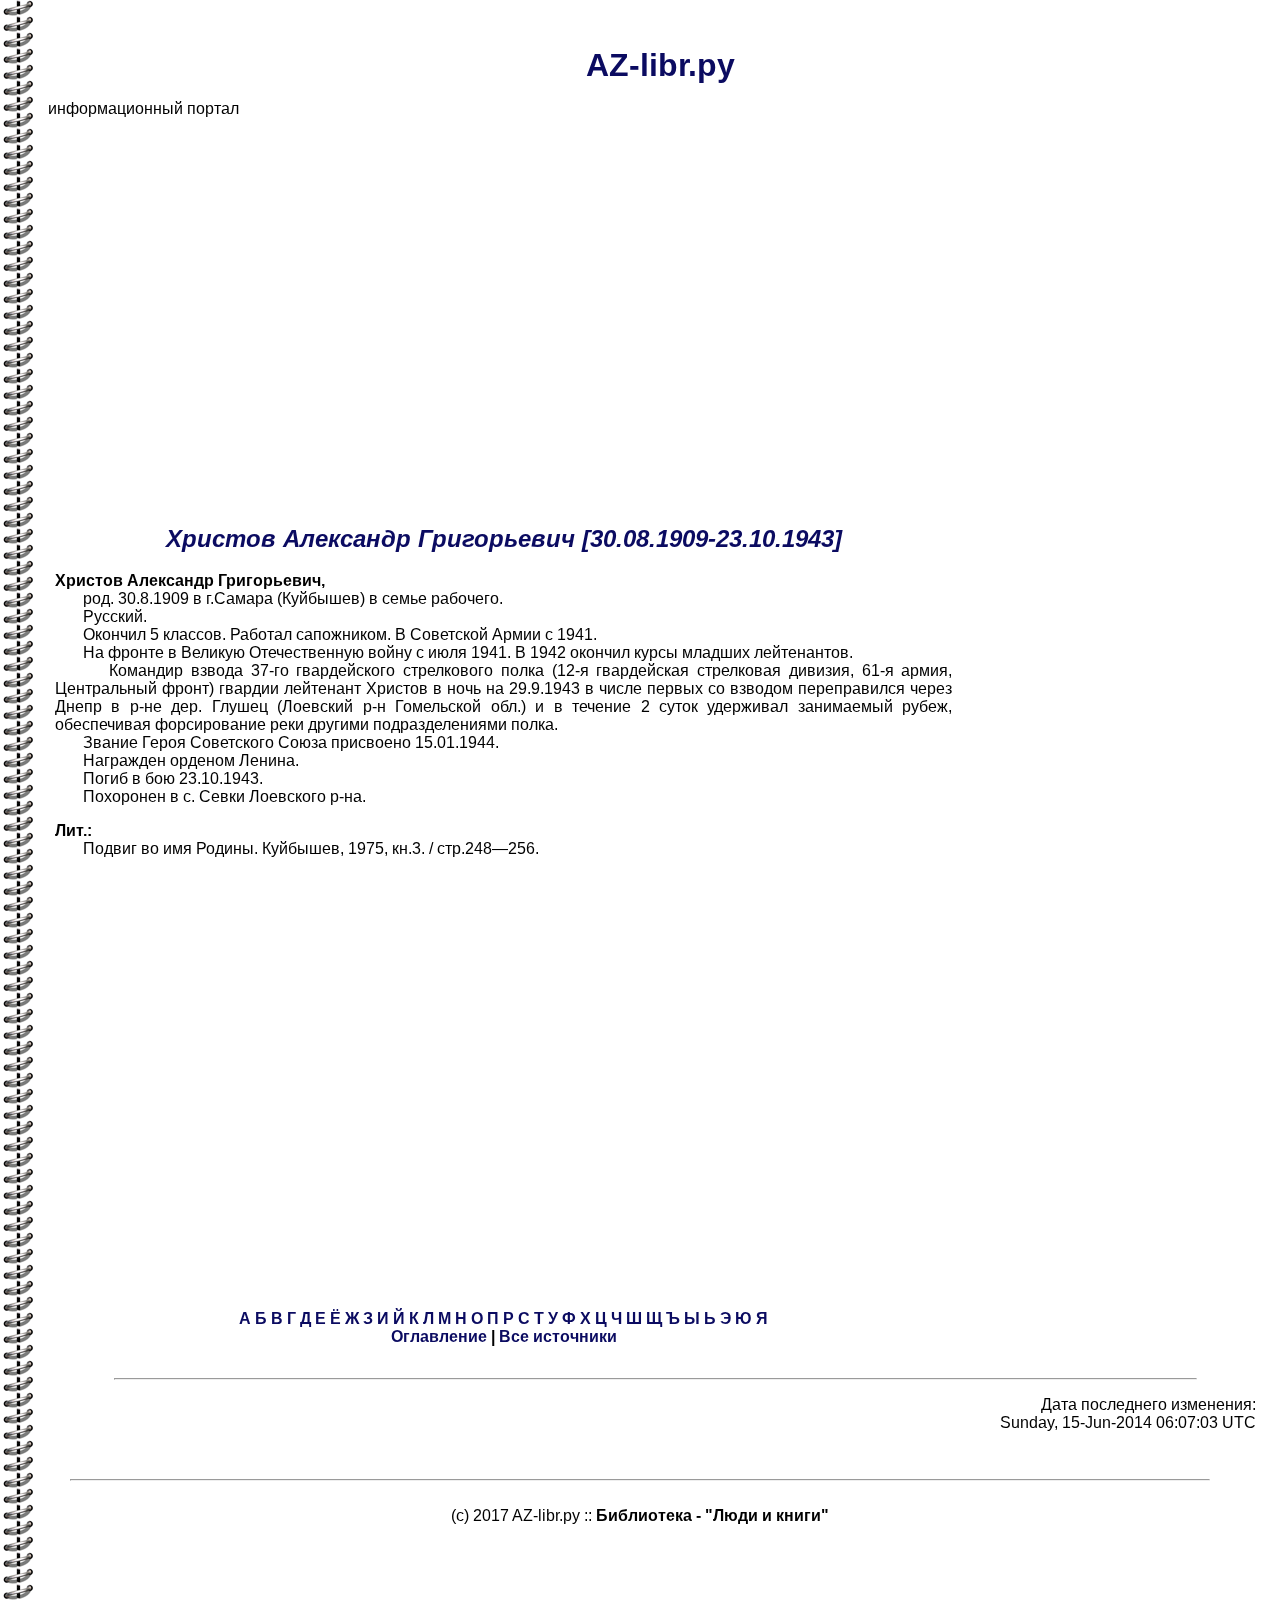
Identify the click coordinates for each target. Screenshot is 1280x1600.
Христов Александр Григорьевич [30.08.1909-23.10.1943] (504, 538)
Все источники (558, 1336)
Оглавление (439, 1336)
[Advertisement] (648, 274)
